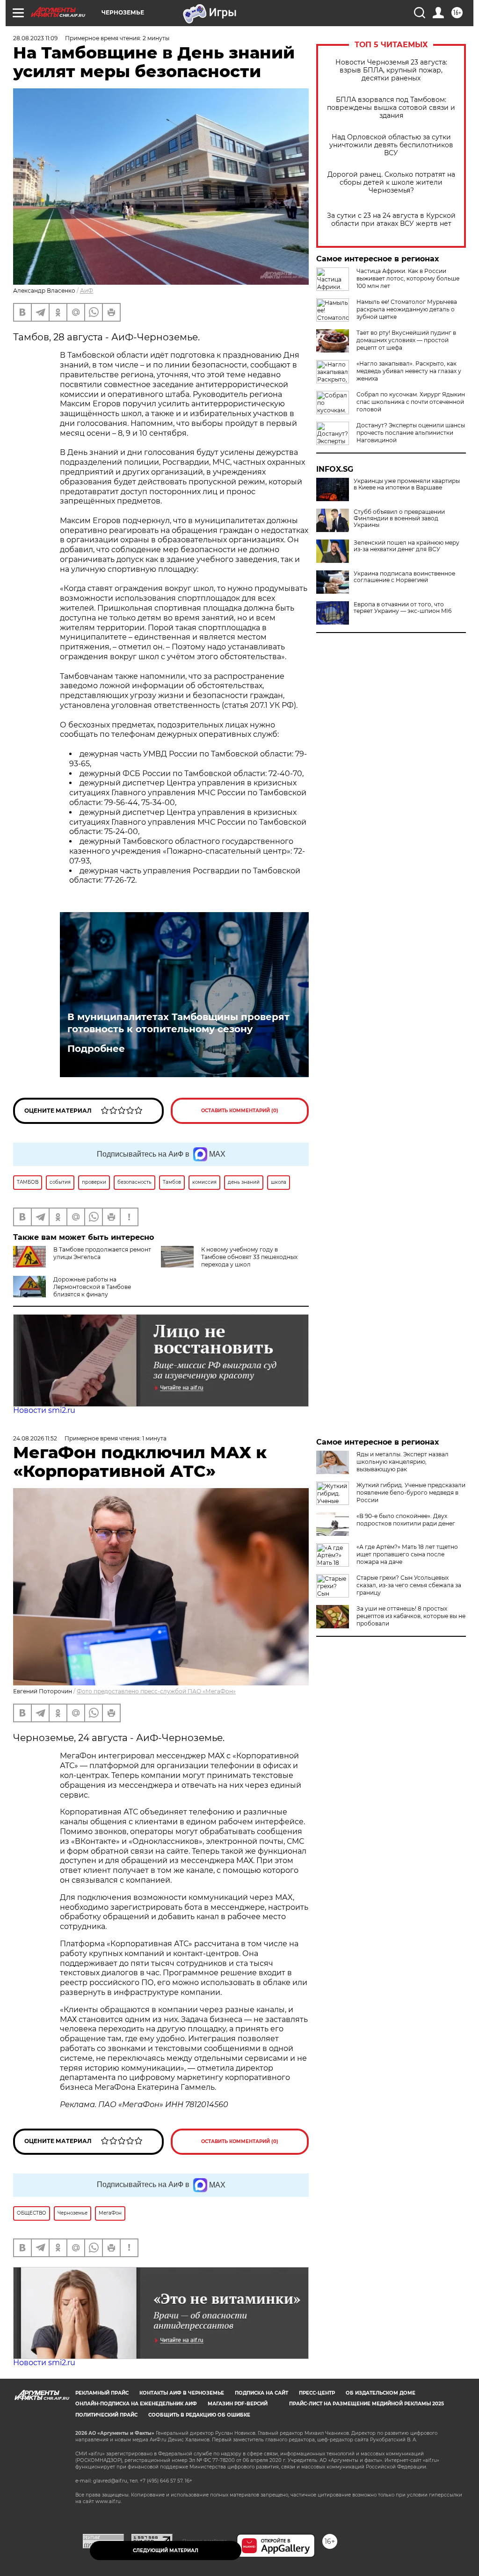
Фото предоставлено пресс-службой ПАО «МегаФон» (156, 1691)
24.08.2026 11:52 (35, 1438)
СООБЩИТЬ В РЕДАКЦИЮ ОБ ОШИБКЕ (199, 2415)
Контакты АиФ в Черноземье (182, 2393)
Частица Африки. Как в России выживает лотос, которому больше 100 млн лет (408, 278)
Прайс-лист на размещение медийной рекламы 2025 (367, 2404)
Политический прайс (106, 2415)
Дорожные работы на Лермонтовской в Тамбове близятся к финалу (92, 1287)
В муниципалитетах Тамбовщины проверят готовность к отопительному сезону (178, 1023)
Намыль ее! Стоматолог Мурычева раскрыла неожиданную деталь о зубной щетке (407, 309)
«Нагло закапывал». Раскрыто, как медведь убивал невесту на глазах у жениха (409, 371)
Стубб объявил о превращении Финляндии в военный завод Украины (399, 518)
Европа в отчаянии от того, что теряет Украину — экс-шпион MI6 (403, 608)
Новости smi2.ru (44, 1410)
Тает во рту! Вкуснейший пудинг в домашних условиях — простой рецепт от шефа (406, 340)
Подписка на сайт (261, 2393)
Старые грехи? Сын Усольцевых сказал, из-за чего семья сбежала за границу (409, 1585)
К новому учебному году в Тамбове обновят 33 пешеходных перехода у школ (249, 1257)
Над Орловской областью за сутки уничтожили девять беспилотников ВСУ (391, 145)
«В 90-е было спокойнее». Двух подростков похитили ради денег (406, 1520)
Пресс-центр (317, 2393)
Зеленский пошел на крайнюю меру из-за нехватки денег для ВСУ (406, 546)
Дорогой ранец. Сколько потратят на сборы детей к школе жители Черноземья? (391, 183)
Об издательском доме (381, 2393)
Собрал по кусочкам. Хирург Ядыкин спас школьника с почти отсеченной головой (411, 402)
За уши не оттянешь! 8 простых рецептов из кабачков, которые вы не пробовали (411, 1616)
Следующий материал (166, 2551)
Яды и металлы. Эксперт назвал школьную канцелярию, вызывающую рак (403, 1462)
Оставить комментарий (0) (240, 1111)
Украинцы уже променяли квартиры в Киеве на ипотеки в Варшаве (407, 484)
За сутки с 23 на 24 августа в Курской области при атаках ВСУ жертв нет (391, 220)
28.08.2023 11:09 (35, 38)
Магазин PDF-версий (238, 2404)
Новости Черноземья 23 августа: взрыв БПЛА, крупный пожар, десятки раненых (391, 70)
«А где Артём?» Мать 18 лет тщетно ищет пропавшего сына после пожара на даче (407, 1554)
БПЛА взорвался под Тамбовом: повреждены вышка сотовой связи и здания (391, 108)
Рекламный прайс (102, 2393)
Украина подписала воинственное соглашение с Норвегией (404, 577)
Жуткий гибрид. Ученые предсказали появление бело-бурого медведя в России (411, 1493)
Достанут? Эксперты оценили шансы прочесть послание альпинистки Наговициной (411, 433)
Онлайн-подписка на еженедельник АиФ (136, 2404)
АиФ (87, 291)
